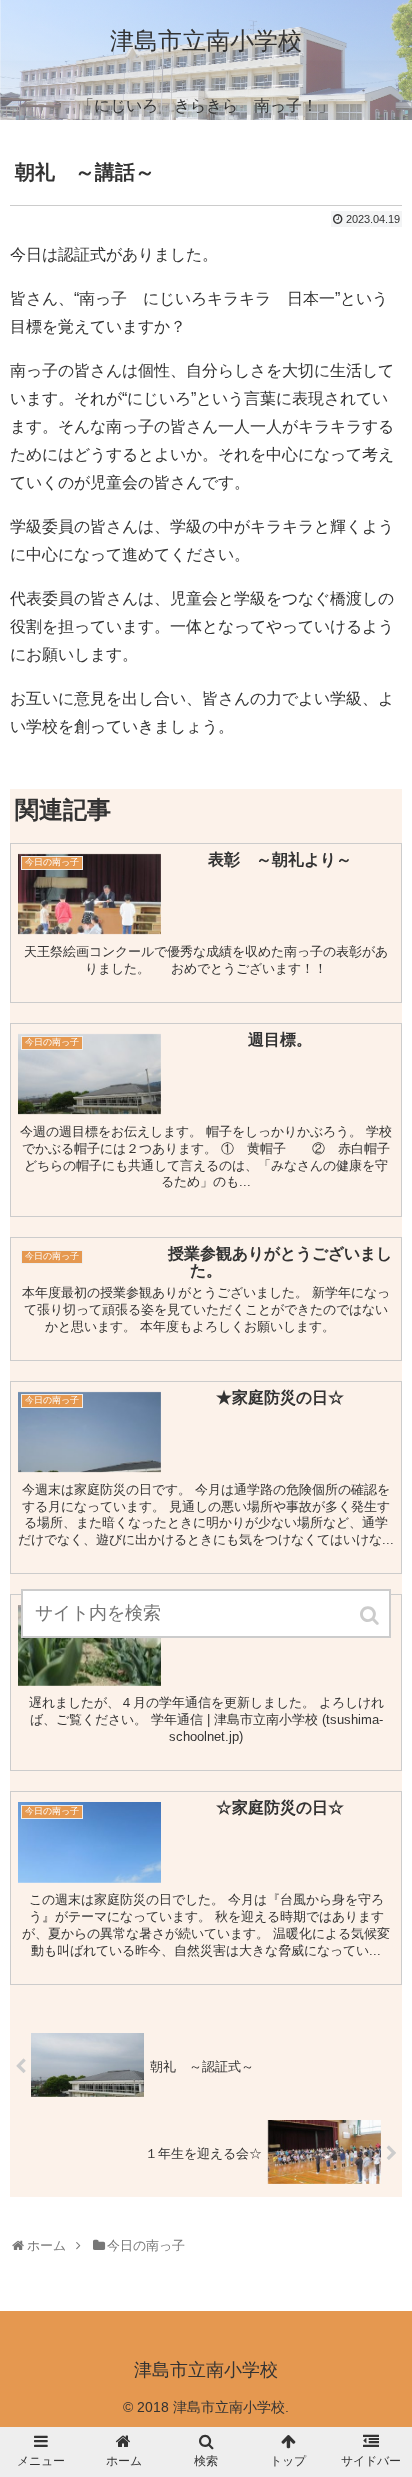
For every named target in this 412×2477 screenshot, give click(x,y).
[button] (371, 1615)
